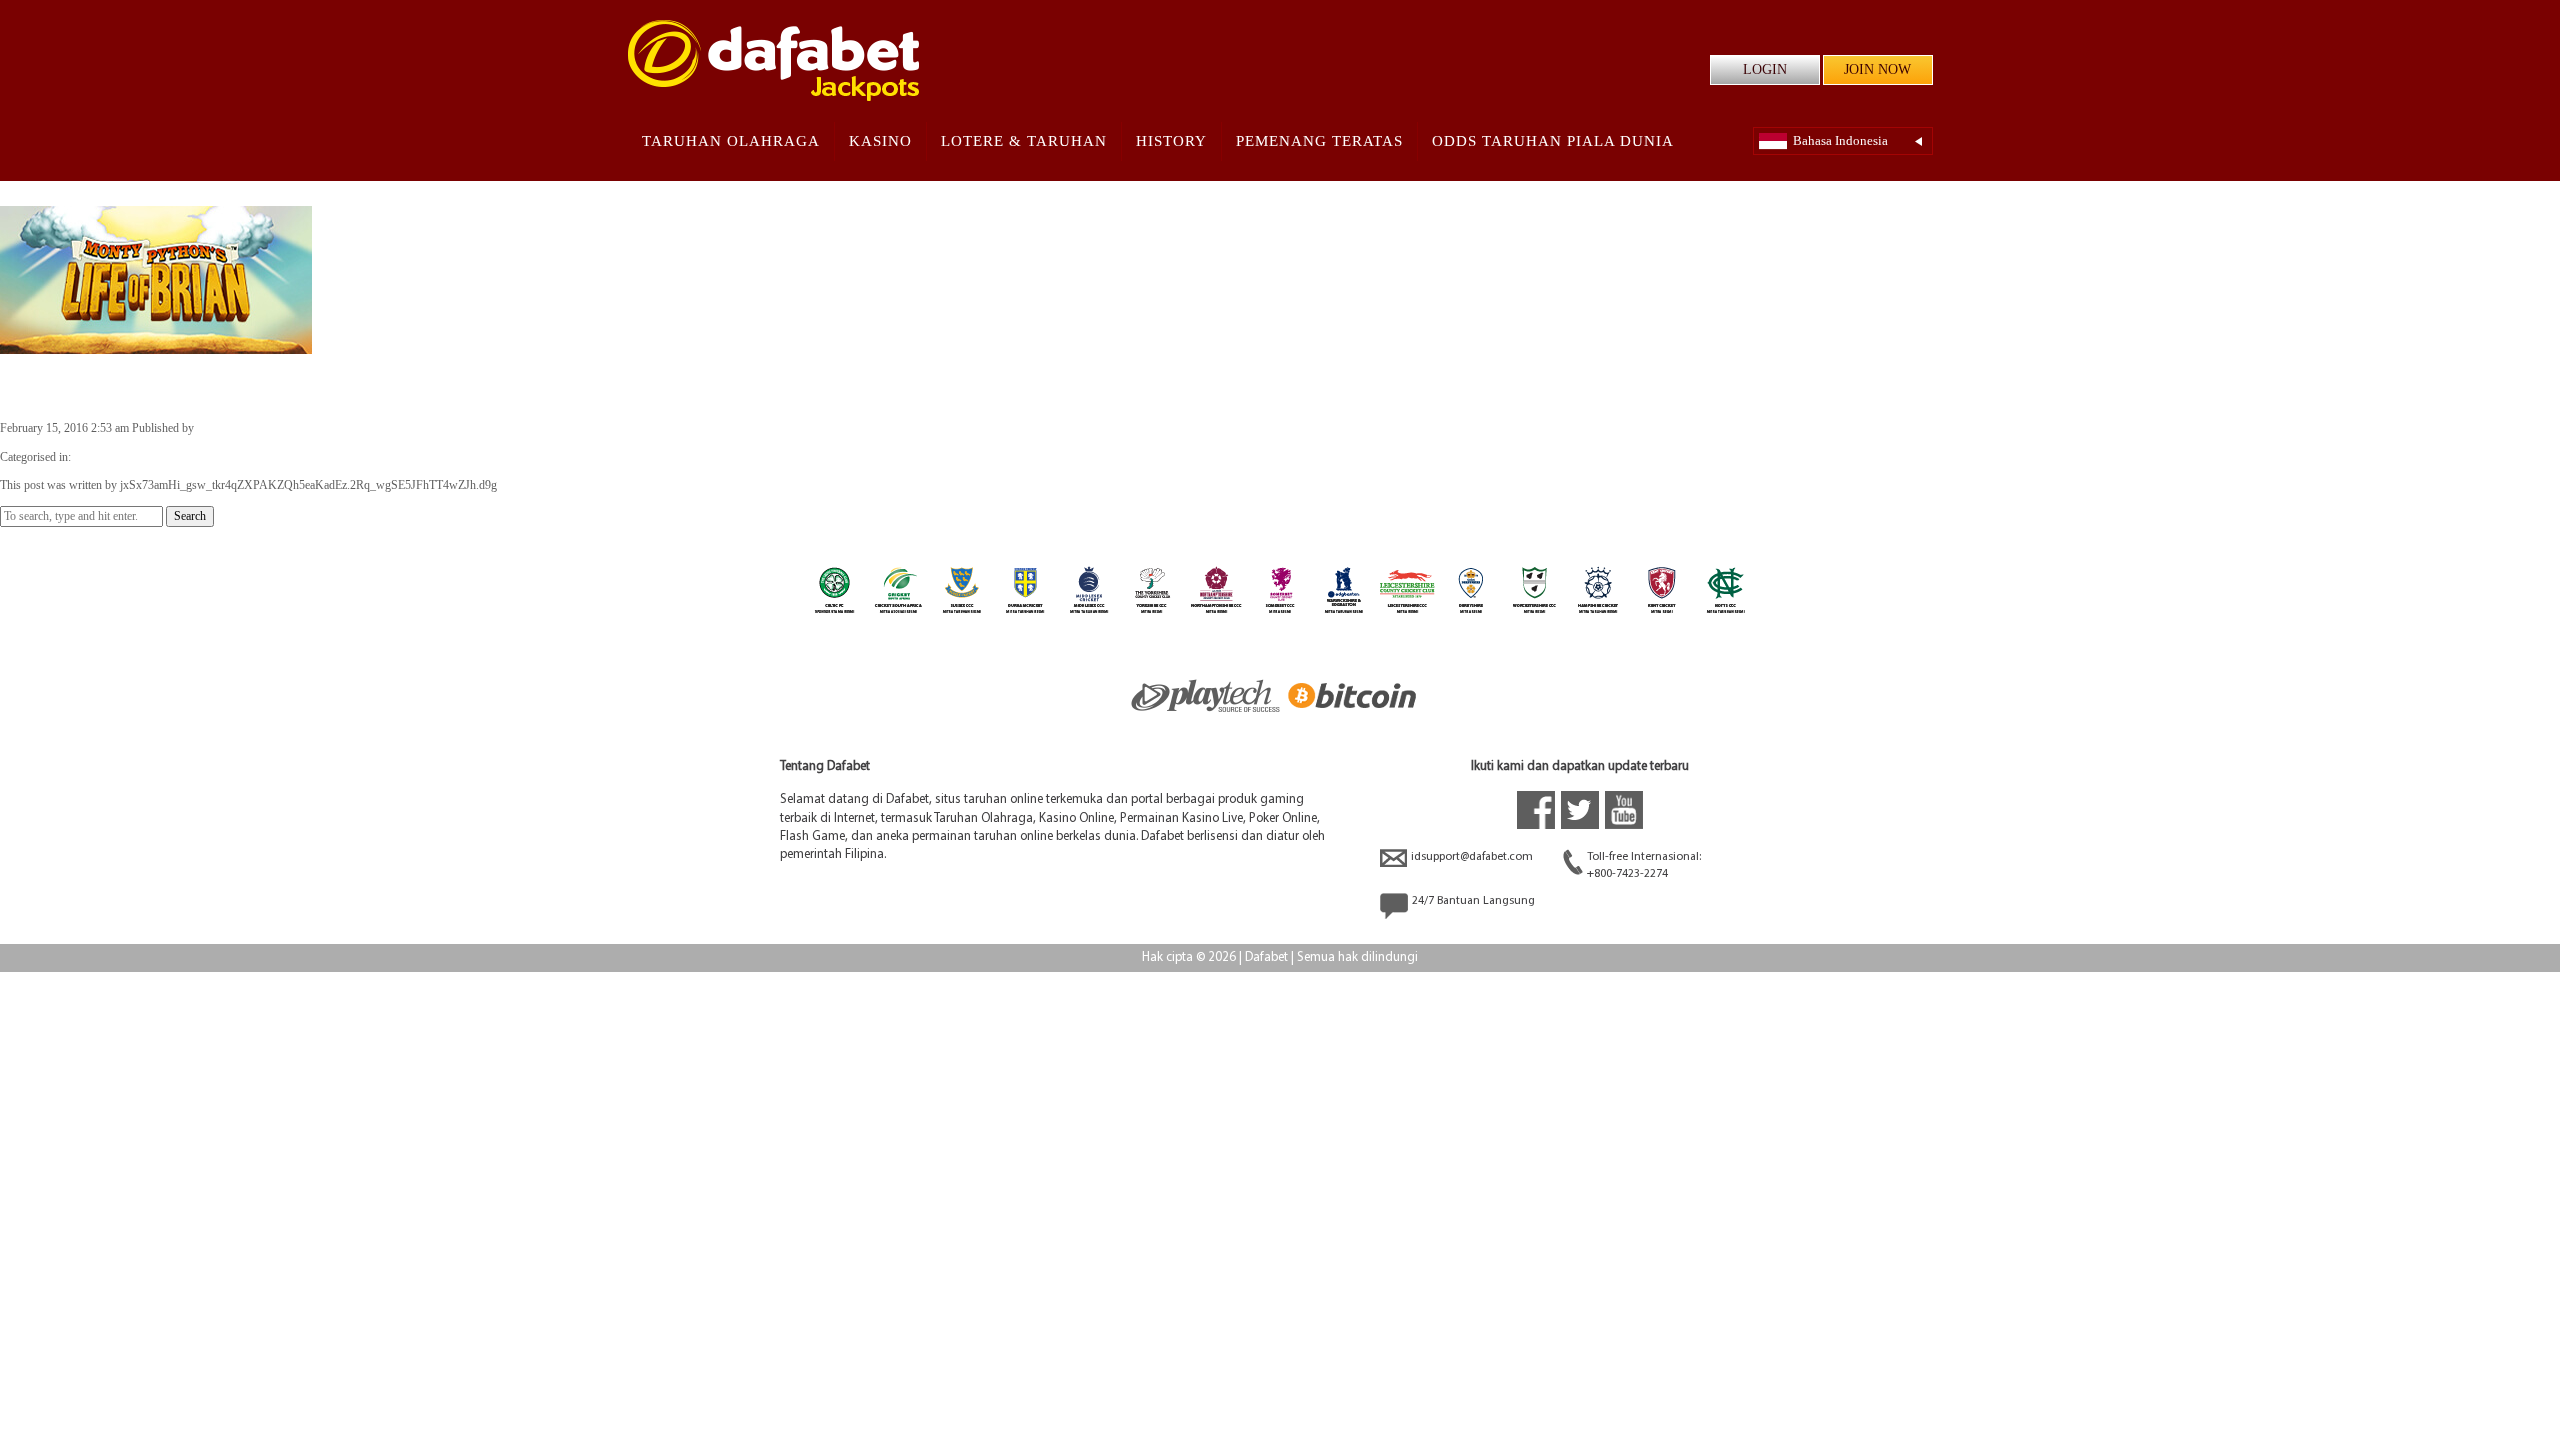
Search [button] (190, 516)
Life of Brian (66, 386)
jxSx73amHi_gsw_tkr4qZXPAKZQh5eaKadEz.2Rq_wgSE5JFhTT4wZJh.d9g (385, 428)
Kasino (880, 141)
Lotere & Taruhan (1024, 141)
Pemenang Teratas (1319, 141)
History (1171, 141)
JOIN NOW (1877, 69)
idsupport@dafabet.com (1472, 857)
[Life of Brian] (156, 345)
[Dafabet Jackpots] (773, 60)
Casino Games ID (116, 457)
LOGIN (1765, 69)
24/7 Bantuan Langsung (1473, 901)
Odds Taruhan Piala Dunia (1553, 141)
